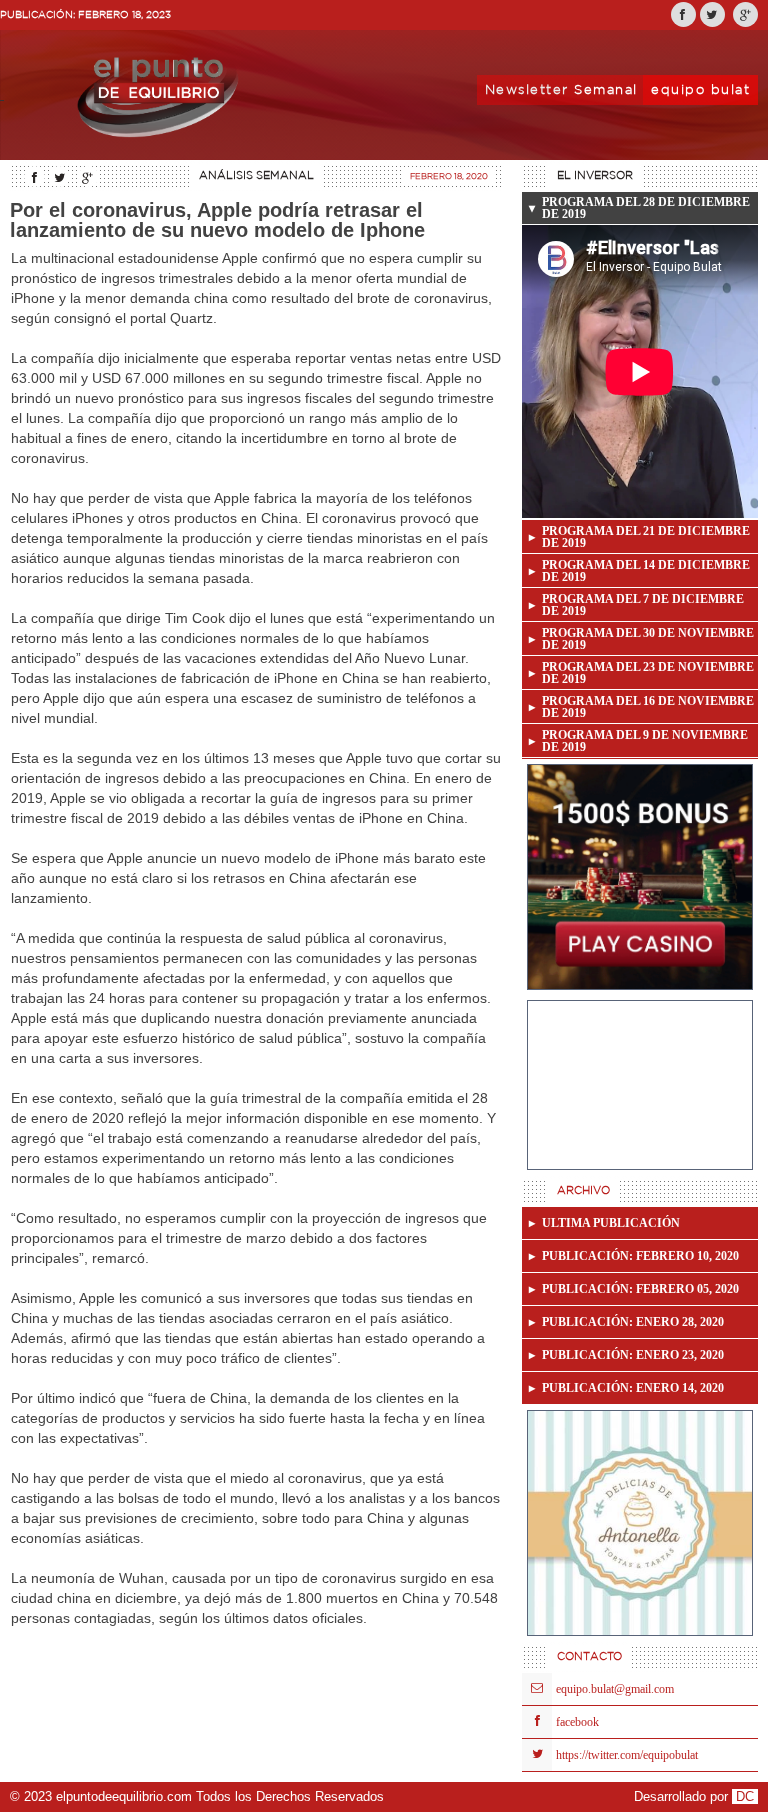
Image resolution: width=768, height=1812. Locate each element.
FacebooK (577, 1722)
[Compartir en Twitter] (712, 14)
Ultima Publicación (611, 1223)
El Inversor (595, 175)
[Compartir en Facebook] (683, 14)
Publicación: (640, 1256)
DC (745, 1796)
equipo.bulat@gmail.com (615, 1689)
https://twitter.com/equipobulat (627, 1755)
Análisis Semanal (256, 175)
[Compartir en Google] (745, 14)
